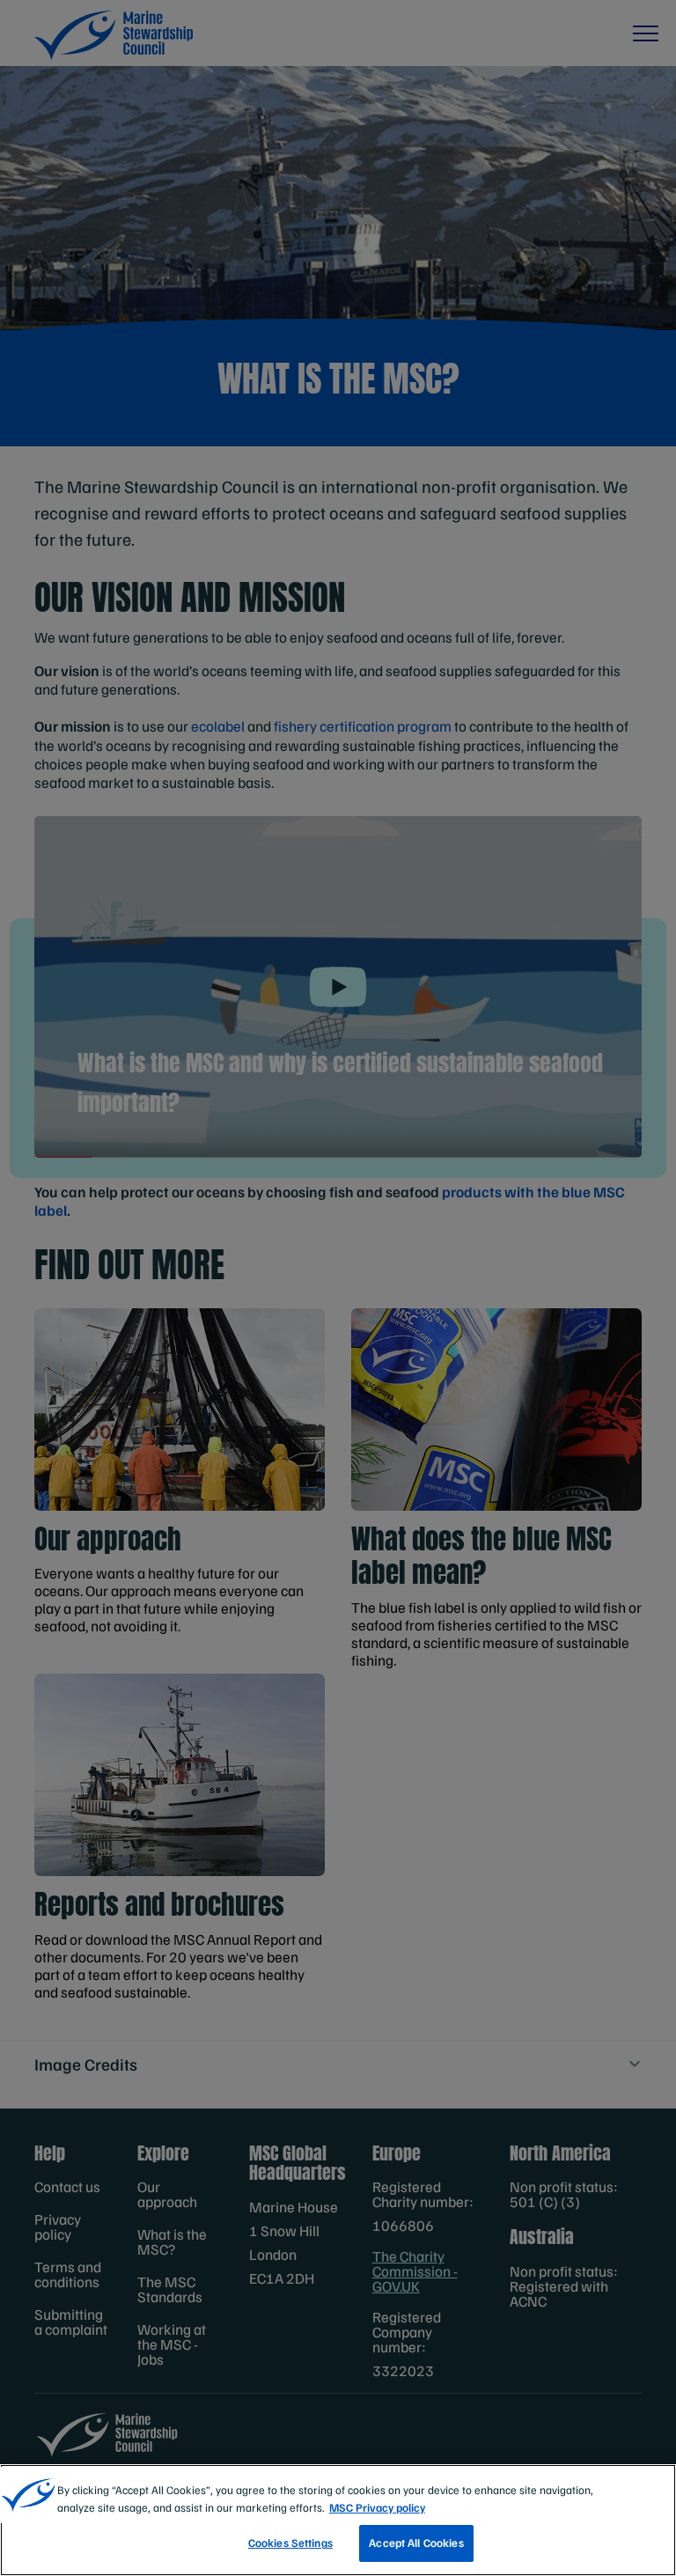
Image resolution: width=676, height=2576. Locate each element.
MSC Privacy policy (377, 2507)
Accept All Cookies (416, 2543)
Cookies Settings (290, 2543)
